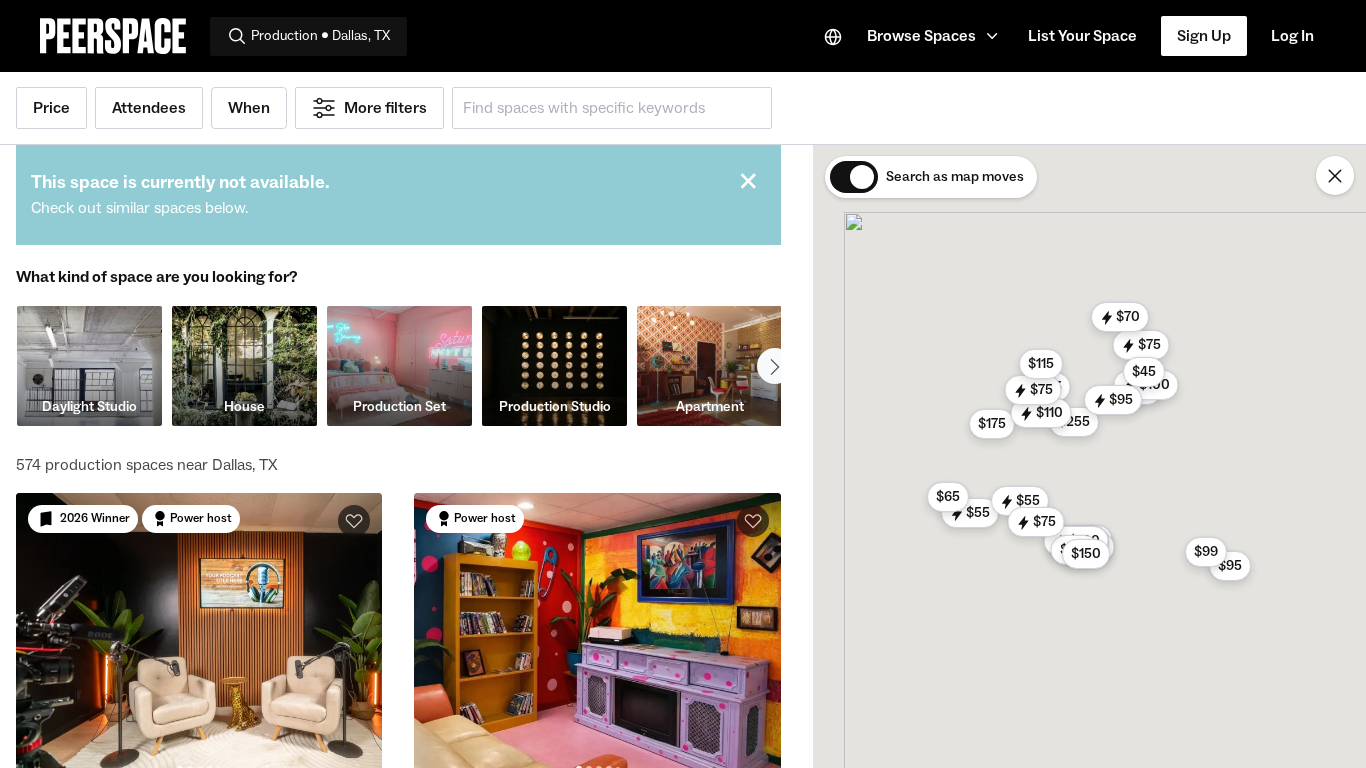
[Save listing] (354, 521)
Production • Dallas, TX (320, 36)
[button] (935, 36)
